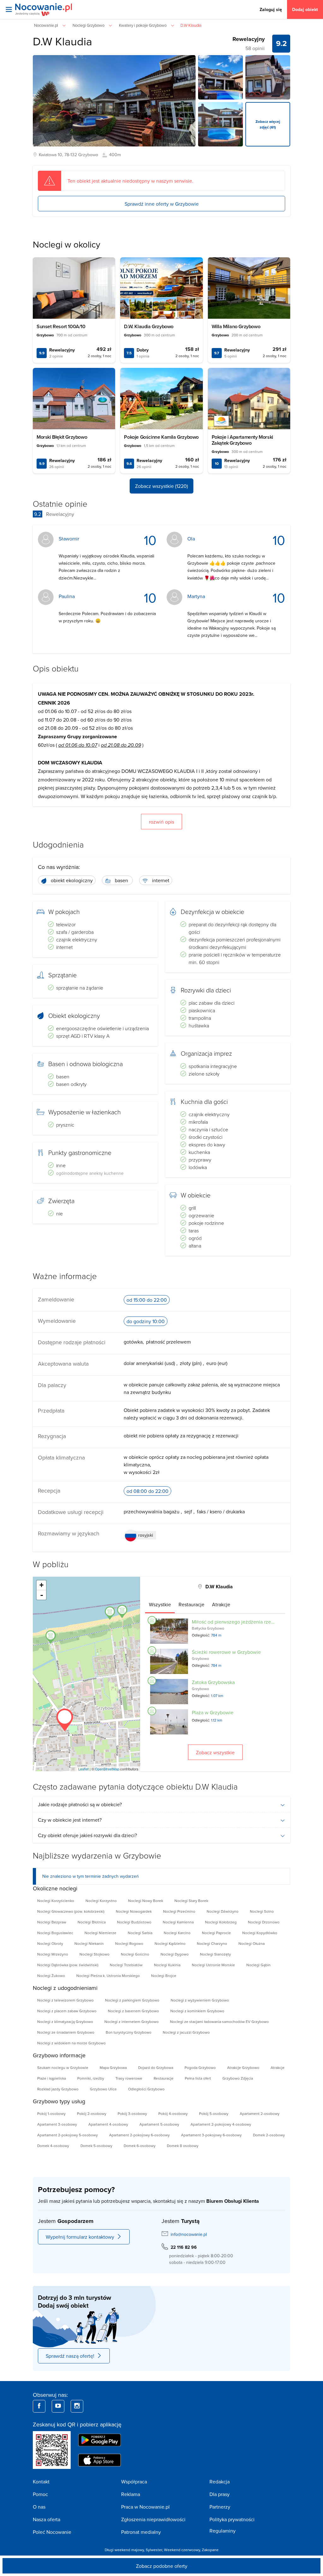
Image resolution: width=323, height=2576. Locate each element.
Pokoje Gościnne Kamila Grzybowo (161, 437)
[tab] (160, 1604)
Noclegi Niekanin (89, 1943)
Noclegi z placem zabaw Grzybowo (67, 2011)
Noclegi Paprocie (216, 1933)
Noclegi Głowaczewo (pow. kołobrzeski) (71, 1911)
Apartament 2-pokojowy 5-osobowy (68, 2135)
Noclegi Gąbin (258, 1965)
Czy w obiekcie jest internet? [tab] (70, 1820)
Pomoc (40, 2494)
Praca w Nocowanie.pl (145, 2507)
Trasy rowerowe (129, 2078)
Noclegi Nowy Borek (146, 1901)
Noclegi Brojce (164, 1976)
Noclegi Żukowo (51, 1976)
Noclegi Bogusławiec (55, 1933)
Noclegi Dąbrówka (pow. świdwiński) (68, 1965)
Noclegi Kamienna (178, 1922)
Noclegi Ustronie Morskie (213, 1965)
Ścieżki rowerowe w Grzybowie (226, 1652)
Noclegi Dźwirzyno (223, 1911)
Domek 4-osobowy (53, 2146)
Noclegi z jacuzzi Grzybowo (186, 2032)
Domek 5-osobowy (96, 2146)
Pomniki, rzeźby (91, 2078)
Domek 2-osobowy (269, 2135)
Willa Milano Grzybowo (236, 326)
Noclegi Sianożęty (215, 1954)
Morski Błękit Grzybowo (62, 437)
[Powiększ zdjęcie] (220, 77)
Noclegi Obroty (50, 1943)
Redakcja (220, 2482)
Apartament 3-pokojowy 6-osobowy (211, 2135)
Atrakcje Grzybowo (243, 2068)
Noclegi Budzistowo (134, 1922)
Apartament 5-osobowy (159, 2124)
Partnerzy (220, 2507)
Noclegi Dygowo (175, 1954)
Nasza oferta (47, 2519)
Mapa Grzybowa (113, 2068)
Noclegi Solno (262, 1911)
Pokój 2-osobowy (92, 2113)
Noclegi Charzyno (212, 1943)
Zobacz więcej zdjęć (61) (268, 124)
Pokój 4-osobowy (173, 2113)
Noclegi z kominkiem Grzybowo (197, 2011)
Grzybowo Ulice (103, 2089)
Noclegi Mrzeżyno (53, 1954)
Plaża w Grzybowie (213, 1712)
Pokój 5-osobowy (214, 2113)
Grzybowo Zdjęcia (238, 2078)
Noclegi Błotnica (92, 1922)
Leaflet (83, 1769)
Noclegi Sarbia (140, 1933)
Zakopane (210, 2550)
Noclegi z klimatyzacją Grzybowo (65, 2022)
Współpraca (134, 2482)
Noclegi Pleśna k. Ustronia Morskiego (108, 1976)
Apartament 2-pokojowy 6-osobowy (139, 2135)
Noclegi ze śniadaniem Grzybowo (66, 2032)
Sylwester (154, 2550)
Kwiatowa (48, 155)
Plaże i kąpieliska (52, 2078)
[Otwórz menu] (9, 9)
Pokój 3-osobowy (132, 2113)
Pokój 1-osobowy (51, 2113)
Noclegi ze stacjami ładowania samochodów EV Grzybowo (219, 2022)
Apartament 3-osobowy (57, 2124)
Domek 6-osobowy (140, 2146)
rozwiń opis (161, 822)
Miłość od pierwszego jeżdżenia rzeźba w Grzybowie (250, 1622)
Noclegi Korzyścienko (56, 1901)
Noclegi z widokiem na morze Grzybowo (71, 2043)
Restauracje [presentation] (191, 1604)
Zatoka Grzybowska (213, 1682)
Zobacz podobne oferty (162, 2566)
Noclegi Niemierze (100, 1933)
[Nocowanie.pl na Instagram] (77, 2406)
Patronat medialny (141, 2532)
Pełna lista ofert (198, 2078)
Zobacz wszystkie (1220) (161, 486)
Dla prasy (220, 2494)
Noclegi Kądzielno (170, 1943)
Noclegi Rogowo (129, 1943)
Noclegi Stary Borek (191, 1901)
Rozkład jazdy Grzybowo (58, 2089)
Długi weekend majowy (124, 2550)
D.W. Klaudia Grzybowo (149, 326)
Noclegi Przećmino (179, 1911)
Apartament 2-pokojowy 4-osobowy (221, 2124)
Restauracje (164, 2078)
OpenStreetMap (107, 1769)
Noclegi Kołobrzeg (221, 1922)
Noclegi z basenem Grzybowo (133, 2011)
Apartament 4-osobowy (108, 2124)
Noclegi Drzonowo (264, 1922)
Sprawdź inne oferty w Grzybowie (162, 204)
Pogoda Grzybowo (200, 2068)
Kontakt (41, 2482)
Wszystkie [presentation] (160, 1604)
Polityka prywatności (232, 2519)
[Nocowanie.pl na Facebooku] (39, 2406)
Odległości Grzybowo (146, 2089)
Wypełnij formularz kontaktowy (80, 2237)
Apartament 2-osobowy (260, 2113)
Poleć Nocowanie (52, 2532)
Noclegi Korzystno (101, 1901)
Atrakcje (278, 2068)
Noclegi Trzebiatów (126, 1965)
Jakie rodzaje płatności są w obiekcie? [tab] (80, 1804)
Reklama (131, 2494)
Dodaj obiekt (305, 9)
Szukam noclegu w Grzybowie (63, 2068)
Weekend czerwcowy (182, 2550)
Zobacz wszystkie (215, 1752)
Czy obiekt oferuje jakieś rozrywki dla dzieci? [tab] (87, 1835)
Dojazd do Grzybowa (156, 2068)
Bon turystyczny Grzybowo (129, 2032)
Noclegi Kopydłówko (260, 1933)
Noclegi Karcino (177, 1933)
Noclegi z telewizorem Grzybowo (65, 2000)
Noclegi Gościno (135, 1954)
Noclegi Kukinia (167, 1965)
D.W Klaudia (62, 41)
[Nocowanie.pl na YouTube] (58, 2406)
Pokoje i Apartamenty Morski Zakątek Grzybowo (242, 440)
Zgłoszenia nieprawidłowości (153, 2519)
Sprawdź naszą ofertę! (70, 2356)
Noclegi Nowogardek (134, 1911)
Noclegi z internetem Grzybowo (132, 2022)
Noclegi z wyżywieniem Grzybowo (200, 2000)
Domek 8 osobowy (183, 2146)
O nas (39, 2507)
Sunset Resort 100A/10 (61, 326)
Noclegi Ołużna (252, 1943)
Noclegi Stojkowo (94, 1954)
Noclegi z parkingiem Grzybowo (132, 2000)
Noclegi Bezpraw (52, 1922)
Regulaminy (223, 2531)
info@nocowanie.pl (189, 2234)
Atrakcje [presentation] (221, 1604)
